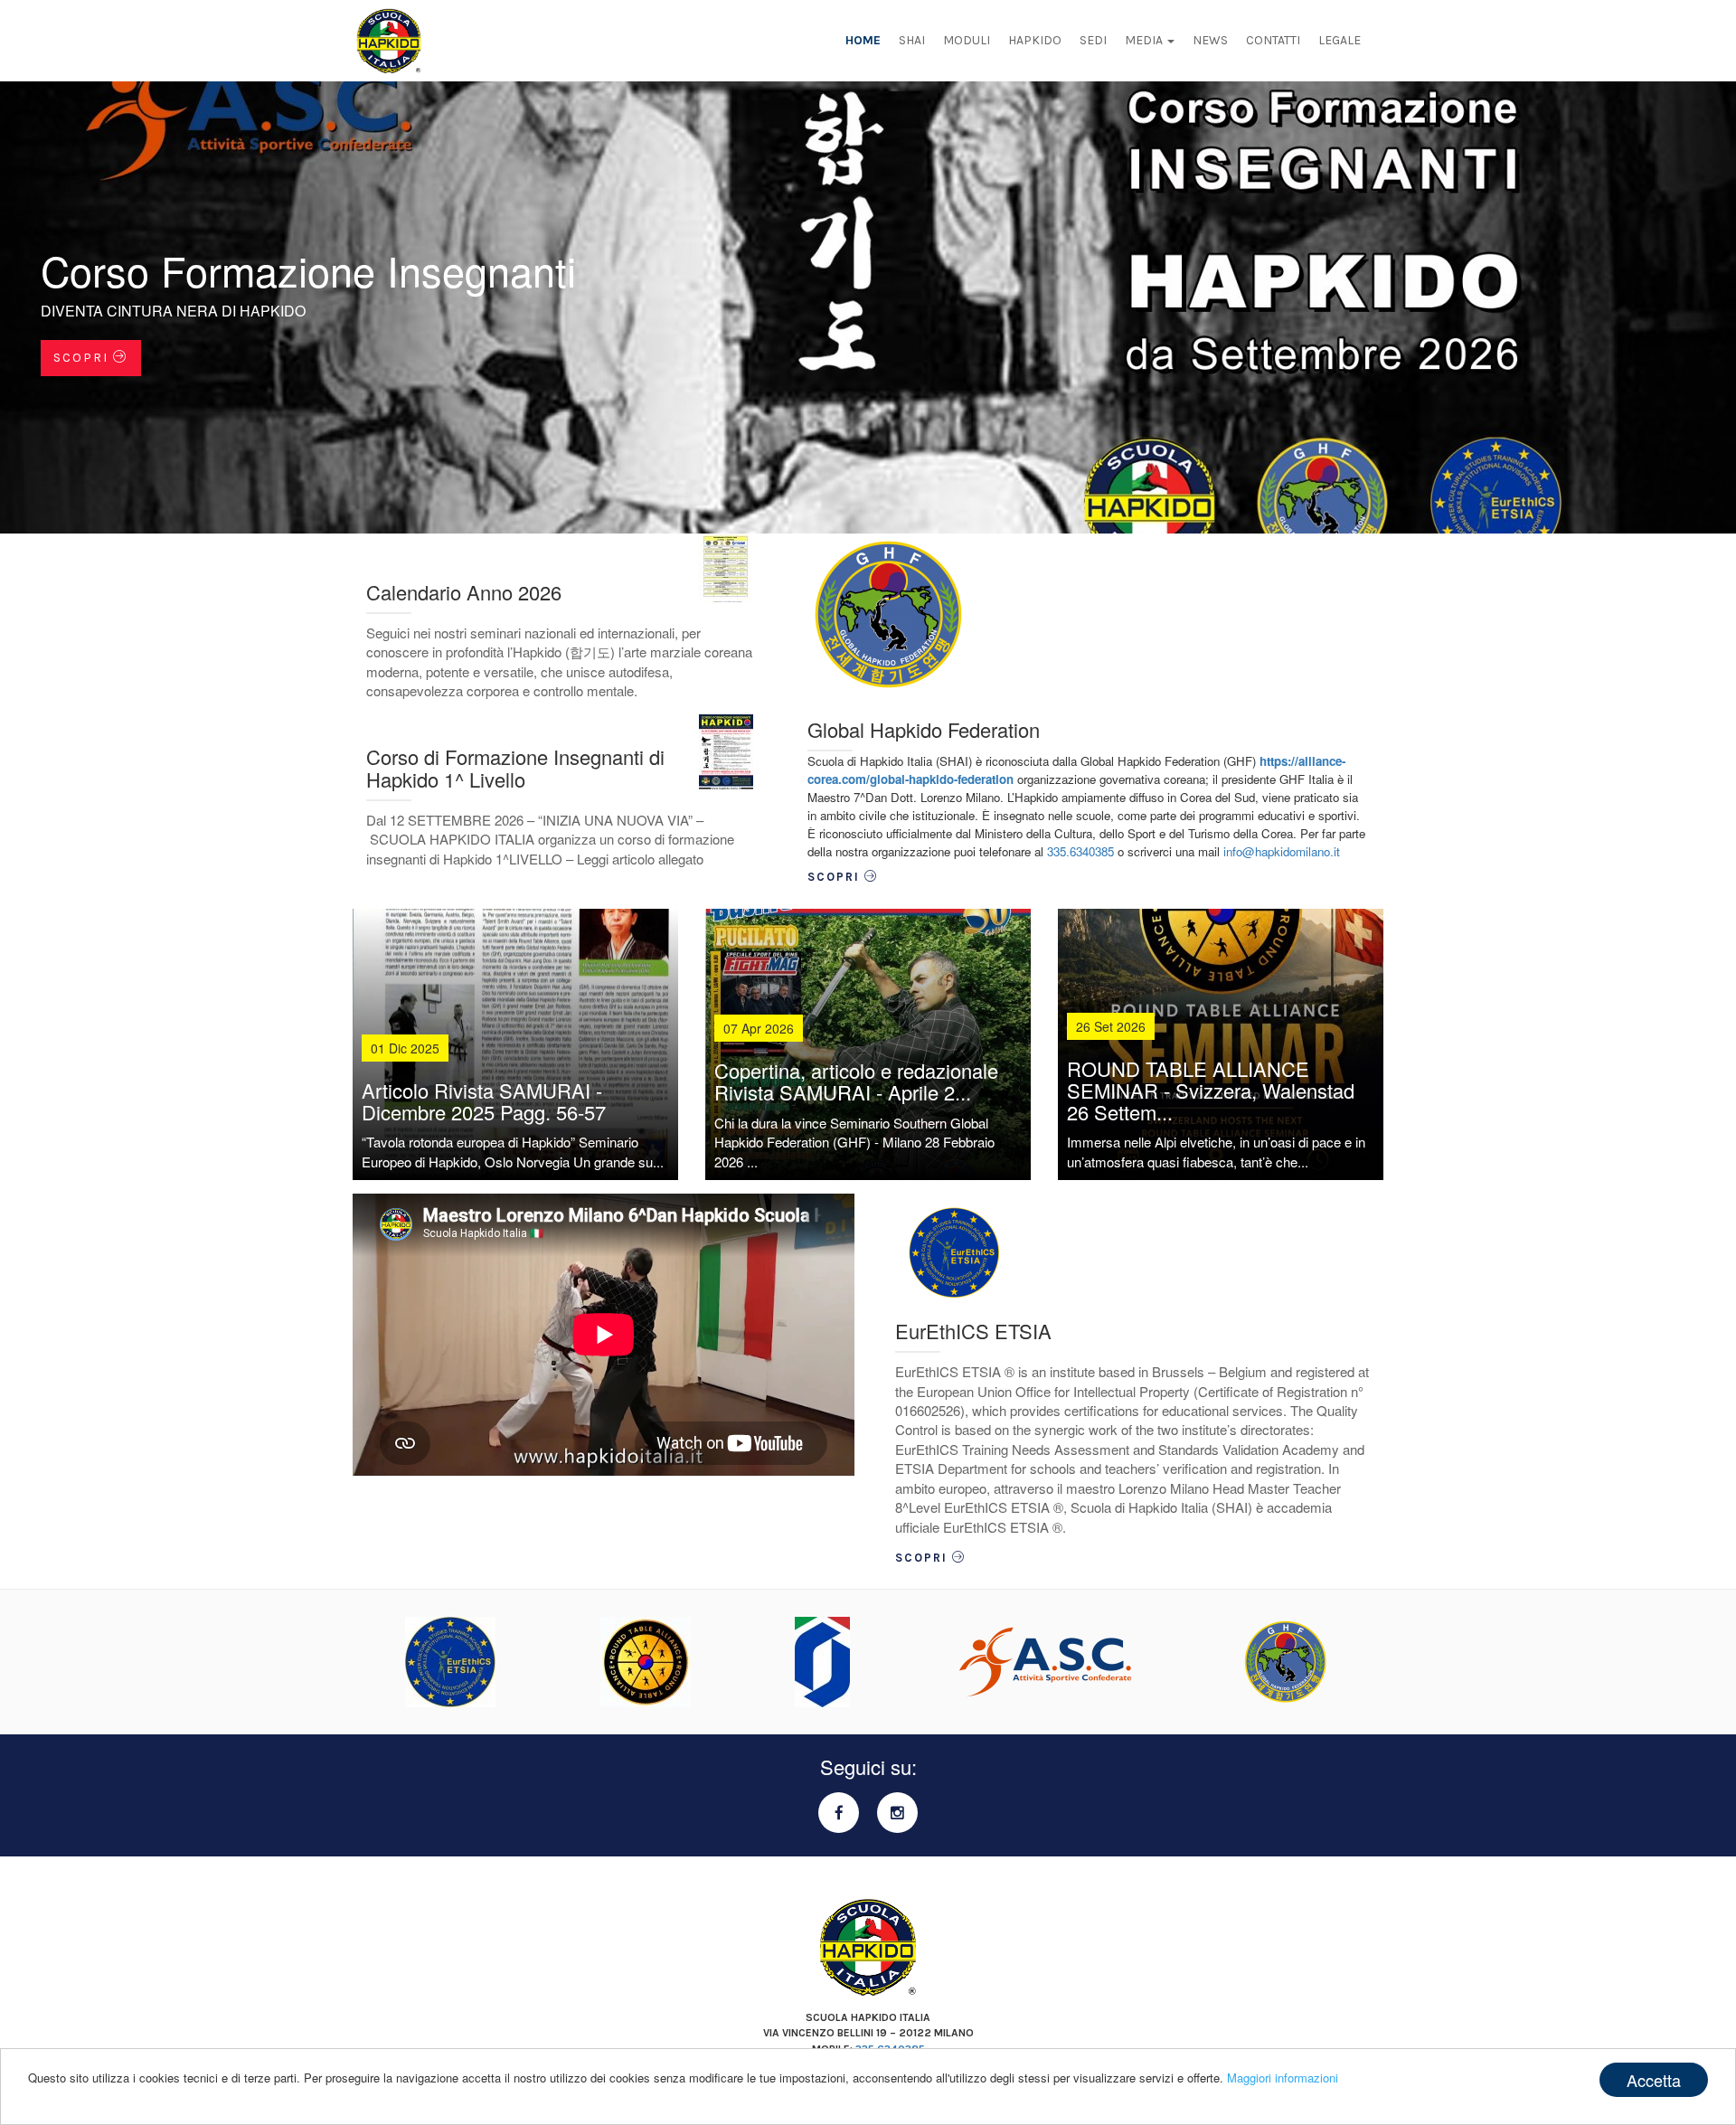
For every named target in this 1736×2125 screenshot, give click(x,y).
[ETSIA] (450, 1662)
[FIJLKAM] (822, 1662)
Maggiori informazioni (1283, 2078)
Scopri (83, 358)
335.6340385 (1080, 851)
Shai (912, 40)
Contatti (1273, 40)
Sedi (1093, 40)
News (1210, 40)
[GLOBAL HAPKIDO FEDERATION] (1286, 1662)
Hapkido (1035, 40)
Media (1145, 40)
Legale (1340, 40)
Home (863, 40)
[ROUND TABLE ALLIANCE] (646, 1662)
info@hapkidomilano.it (1282, 851)
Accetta (1654, 2080)
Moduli (967, 40)
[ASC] (1045, 1662)
